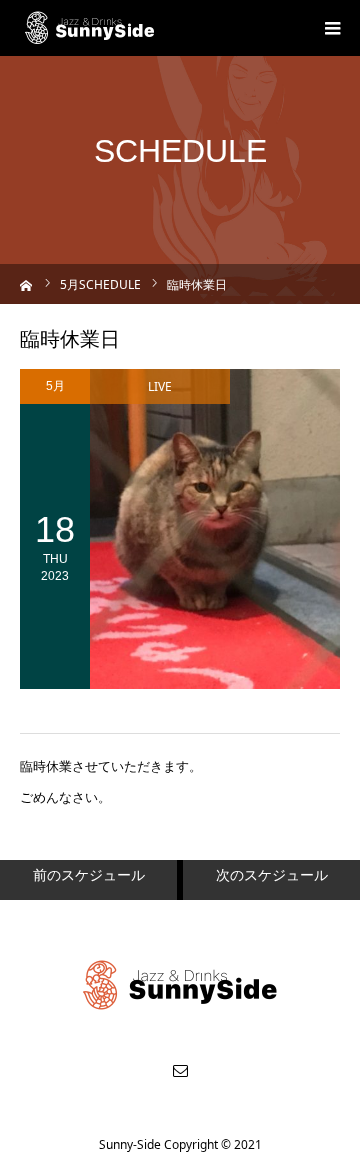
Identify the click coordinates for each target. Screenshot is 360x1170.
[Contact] (180, 1070)
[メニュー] (332, 28)
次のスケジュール (272, 874)
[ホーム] (26, 283)
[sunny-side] (90, 28)
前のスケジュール (89, 874)
